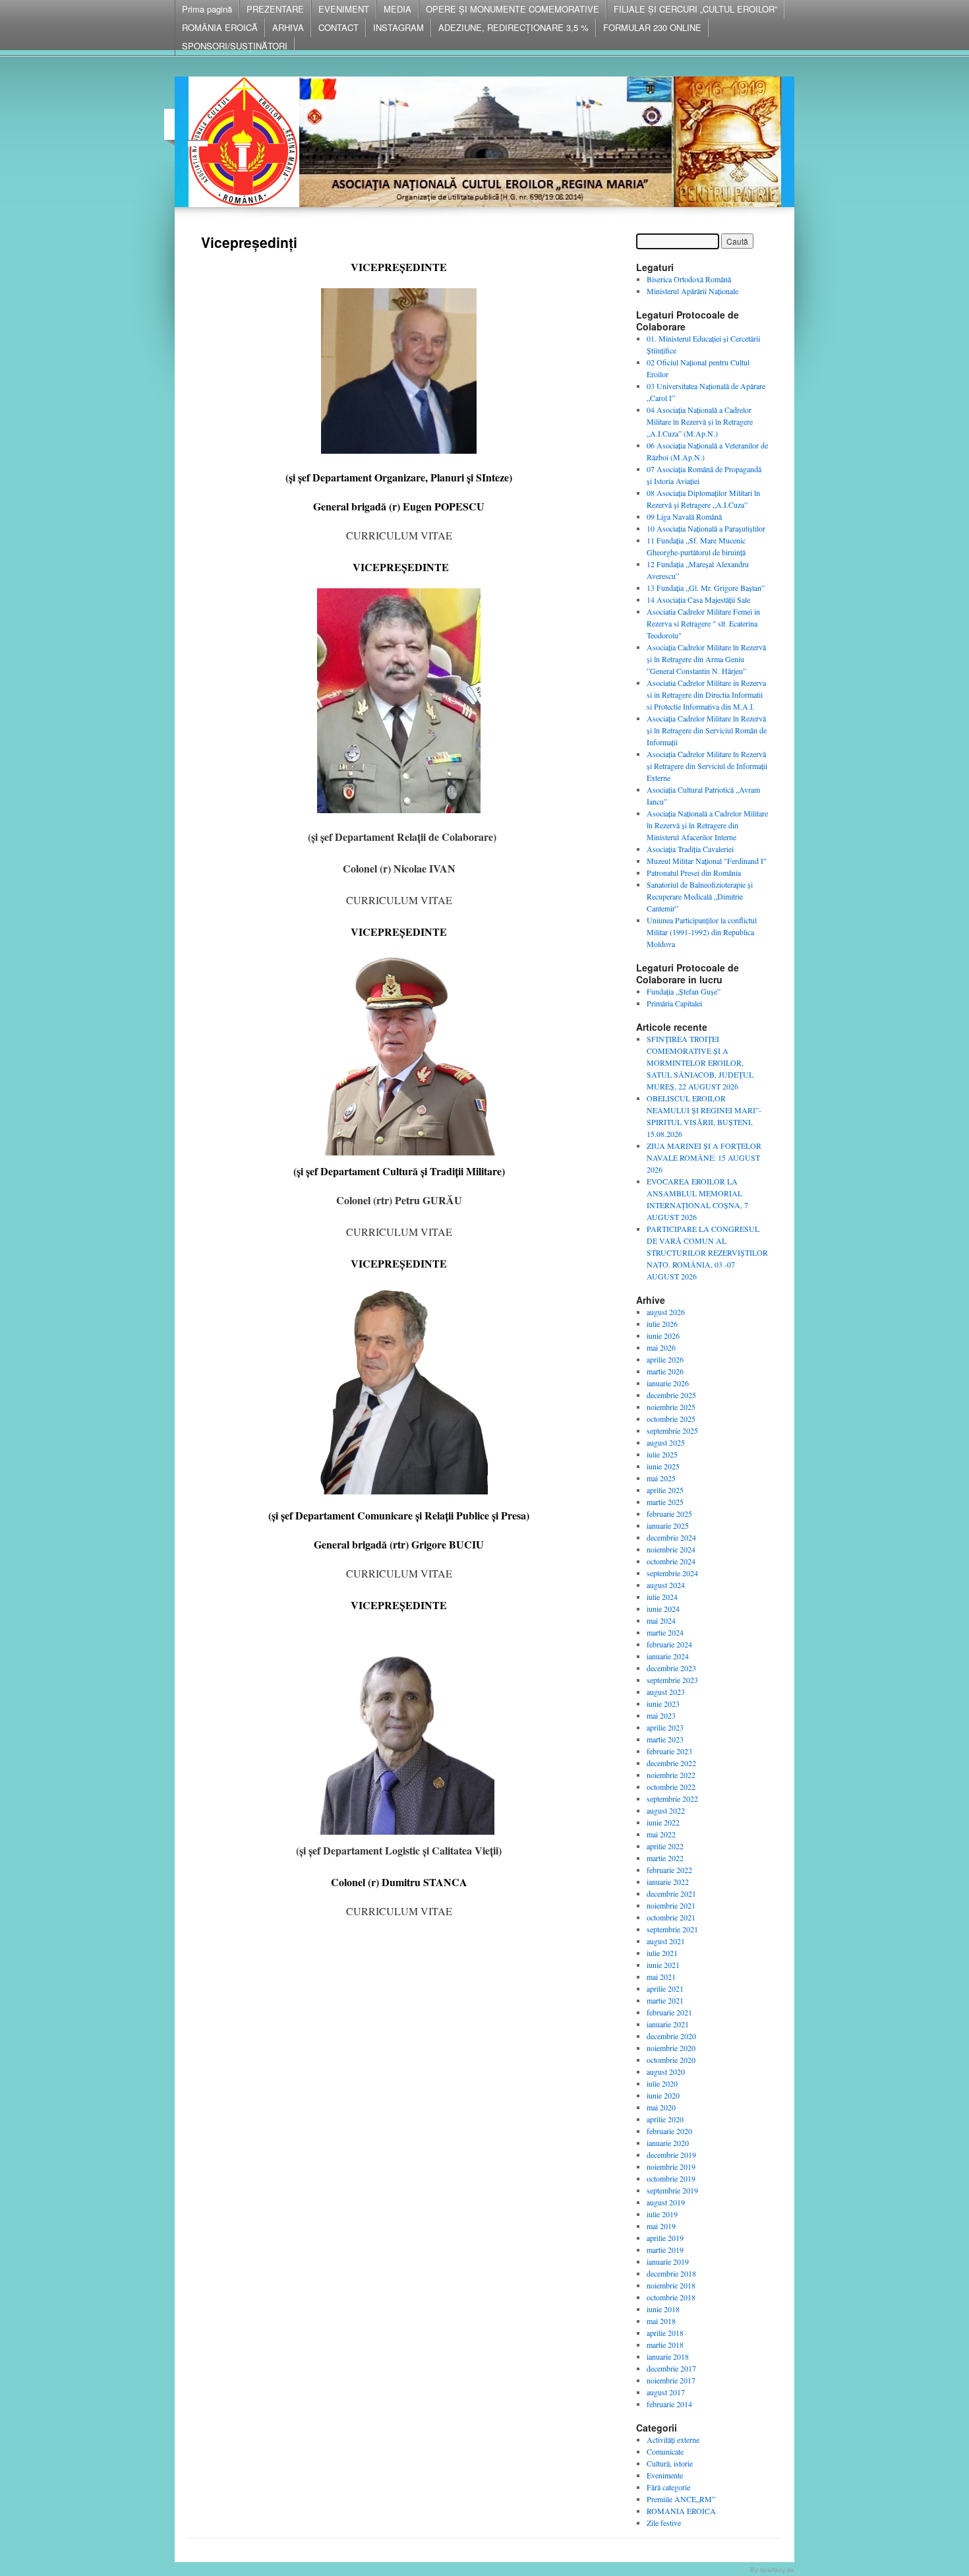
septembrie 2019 (672, 2190)
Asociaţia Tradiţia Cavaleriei (690, 849)
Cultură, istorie (670, 2463)
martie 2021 (665, 2000)
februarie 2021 (669, 2012)
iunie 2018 (663, 2309)
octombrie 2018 (671, 2297)
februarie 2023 (669, 1751)
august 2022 (666, 1810)
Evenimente (665, 2475)
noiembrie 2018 (671, 2285)
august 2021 (666, 1941)
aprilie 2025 (665, 1490)
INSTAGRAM (398, 27)
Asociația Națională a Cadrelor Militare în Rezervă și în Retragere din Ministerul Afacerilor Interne (707, 825)
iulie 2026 (662, 1324)
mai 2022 (661, 1834)
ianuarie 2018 (668, 2356)
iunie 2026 (663, 1335)
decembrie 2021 (671, 1893)
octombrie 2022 (671, 1787)
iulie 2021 (662, 1953)
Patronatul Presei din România (694, 873)
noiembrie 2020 (671, 2048)
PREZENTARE (275, 9)
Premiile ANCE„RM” (681, 2499)
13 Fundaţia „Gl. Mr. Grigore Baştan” (706, 588)
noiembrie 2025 (671, 1407)
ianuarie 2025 (668, 1525)
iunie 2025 (663, 1466)
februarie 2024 (669, 1644)
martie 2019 (665, 2250)
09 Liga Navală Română (684, 516)
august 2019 (666, 2202)
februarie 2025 (669, 1514)
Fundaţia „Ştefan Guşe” (684, 991)
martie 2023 (665, 1739)
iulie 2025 (662, 1454)
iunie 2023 (663, 1703)
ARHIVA (288, 27)
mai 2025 (661, 1478)
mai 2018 (661, 2321)
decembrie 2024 (671, 1537)
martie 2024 (665, 1632)
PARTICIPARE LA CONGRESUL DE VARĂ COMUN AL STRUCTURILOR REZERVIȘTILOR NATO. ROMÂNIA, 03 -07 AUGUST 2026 (707, 1252)
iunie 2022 (663, 1822)
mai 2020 (661, 2107)
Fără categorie (668, 2487)
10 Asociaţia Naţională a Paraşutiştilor (706, 528)
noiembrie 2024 (671, 1549)
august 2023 (666, 1692)
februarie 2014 (669, 2404)
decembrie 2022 (671, 1763)
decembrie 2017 (671, 2368)
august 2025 (666, 1442)
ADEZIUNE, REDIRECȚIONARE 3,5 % (514, 27)
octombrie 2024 (671, 1561)
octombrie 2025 (671, 1419)
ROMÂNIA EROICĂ (220, 27)
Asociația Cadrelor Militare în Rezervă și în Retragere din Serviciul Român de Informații (707, 730)
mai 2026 (661, 1347)
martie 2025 (665, 1502)
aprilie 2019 (665, 2238)
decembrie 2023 (671, 1668)
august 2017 (666, 2392)
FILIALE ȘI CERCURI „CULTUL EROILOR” (695, 9)
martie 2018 (665, 2345)
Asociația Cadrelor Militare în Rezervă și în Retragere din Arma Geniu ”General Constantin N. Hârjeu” (706, 659)
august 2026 (666, 1312)
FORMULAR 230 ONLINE (652, 27)
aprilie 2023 (665, 1727)
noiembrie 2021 (671, 1905)
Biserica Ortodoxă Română (689, 279)
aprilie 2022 (665, 1846)
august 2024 (666, 1585)
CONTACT (338, 27)
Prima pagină (207, 9)
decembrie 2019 (671, 2155)
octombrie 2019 (671, 2178)
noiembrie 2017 (671, 2380)
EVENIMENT (344, 9)
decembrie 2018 (671, 2273)
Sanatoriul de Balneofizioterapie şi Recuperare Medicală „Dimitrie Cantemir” (700, 896)
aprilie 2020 (665, 2119)
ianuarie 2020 (668, 2143)
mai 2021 (661, 1977)
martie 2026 (665, 1371)
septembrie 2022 (672, 1798)
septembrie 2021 (672, 1929)
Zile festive (664, 2523)
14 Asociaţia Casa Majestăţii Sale (698, 599)
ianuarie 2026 (668, 1383)
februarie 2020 (669, 2131)
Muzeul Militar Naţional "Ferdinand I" (707, 861)
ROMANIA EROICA (681, 2511)
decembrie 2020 (671, 2036)
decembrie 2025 (671, 1395)
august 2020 (666, 2071)
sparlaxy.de (777, 2570)
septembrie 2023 (672, 1680)
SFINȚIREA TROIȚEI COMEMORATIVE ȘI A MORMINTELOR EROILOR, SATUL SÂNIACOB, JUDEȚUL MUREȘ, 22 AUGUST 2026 (700, 1062)
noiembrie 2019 (671, 2166)
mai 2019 (661, 2226)
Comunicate (665, 2451)
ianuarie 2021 (668, 2024)
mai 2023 (661, 1715)
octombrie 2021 (671, 1917)
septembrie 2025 (672, 1430)
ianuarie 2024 (668, 1656)
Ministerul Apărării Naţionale (692, 291)
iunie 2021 (663, 1965)
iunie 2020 (663, 2095)
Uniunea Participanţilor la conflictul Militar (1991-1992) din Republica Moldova (702, 932)
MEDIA (397, 9)
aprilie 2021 (665, 1988)
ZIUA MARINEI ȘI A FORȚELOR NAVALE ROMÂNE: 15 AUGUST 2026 (704, 1157)
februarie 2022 (669, 1870)
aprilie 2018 (665, 2333)
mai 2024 (661, 1620)
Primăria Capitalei (674, 1003)
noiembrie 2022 (671, 1775)
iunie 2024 (663, 1609)
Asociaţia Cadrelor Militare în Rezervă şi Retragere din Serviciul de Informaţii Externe (707, 766)
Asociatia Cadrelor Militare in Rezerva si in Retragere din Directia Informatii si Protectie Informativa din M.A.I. (706, 694)
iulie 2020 (662, 2083)
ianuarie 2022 (668, 1882)
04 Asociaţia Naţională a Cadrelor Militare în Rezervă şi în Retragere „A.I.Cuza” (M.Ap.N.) (700, 421)
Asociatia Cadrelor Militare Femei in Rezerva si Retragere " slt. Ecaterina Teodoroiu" (703, 623)
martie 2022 (665, 1858)
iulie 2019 (662, 2214)
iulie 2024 (662, 1597)
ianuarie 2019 (668, 2261)
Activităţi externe (673, 2439)
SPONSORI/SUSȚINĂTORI (235, 46)
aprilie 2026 (665, 1359)
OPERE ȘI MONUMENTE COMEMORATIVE (513, 9)
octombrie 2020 (671, 2060)
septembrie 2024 (672, 1573)
